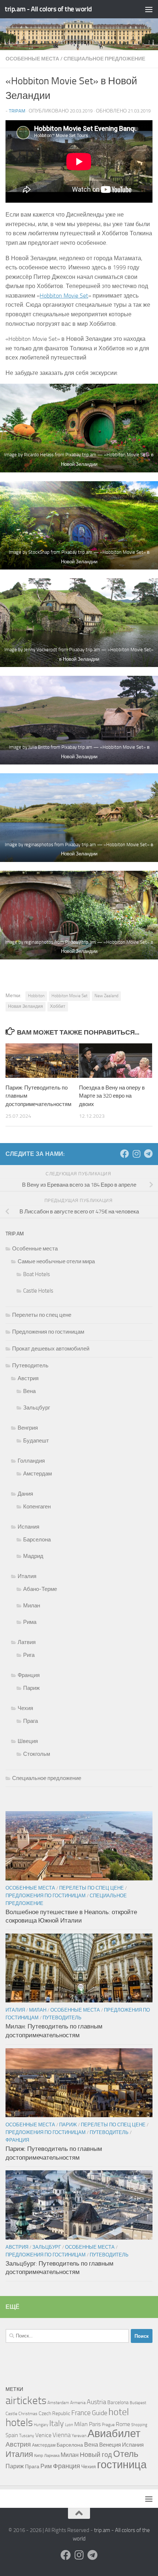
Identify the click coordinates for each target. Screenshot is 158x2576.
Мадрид (33, 1556)
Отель (126, 2454)
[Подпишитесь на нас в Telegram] (148, 1154)
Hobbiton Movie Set (64, 296)
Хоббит (58, 1006)
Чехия (25, 1708)
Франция (29, 1675)
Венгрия (28, 1428)
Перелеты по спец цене (42, 1315)
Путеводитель (30, 1366)
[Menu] (149, 9)
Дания (25, 1494)
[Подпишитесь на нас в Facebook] (125, 1154)
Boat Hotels (37, 1274)
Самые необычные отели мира (56, 1261)
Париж (31, 1688)
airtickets (26, 2400)
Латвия (27, 1642)
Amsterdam (58, 2403)
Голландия (31, 1461)
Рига (29, 1655)
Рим (46, 2466)
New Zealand (106, 996)
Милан (32, 1606)
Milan (81, 2424)
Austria (96, 2402)
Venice (43, 2435)
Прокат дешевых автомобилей (51, 1349)
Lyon (69, 2425)
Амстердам (37, 1474)
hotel (119, 2412)
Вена (29, 1391)
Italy (57, 2423)
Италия (27, 1576)
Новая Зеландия (26, 1006)
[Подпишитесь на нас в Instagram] (136, 1154)
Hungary (41, 2425)
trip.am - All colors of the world (48, 9)
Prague (108, 2425)
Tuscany (27, 2436)
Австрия (28, 1378)
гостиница (122, 2465)
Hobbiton (36, 996)
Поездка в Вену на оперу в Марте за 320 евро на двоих (112, 1096)
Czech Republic (54, 2413)
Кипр (39, 2456)
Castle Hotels (38, 1291)
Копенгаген (37, 1507)
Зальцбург (37, 1408)
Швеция (28, 1741)
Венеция (110, 2445)
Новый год (96, 2455)
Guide (100, 2413)
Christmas (28, 2414)
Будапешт (36, 1441)
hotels (19, 2422)
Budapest (138, 2403)
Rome (123, 2424)
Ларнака (52, 2456)
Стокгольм (37, 1754)
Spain (12, 2435)
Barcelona (118, 2402)
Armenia (78, 2403)
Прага (30, 1721)
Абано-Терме (40, 1589)
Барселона (37, 1540)
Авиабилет (114, 2434)
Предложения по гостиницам (48, 1332)
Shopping (139, 2425)
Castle (11, 2414)
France (81, 2413)
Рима (30, 1622)
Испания (28, 1527)
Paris (95, 2424)
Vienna (62, 2435)
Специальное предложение (104, 59)
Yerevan (79, 2436)
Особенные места (32, 59)
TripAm (17, 111)
